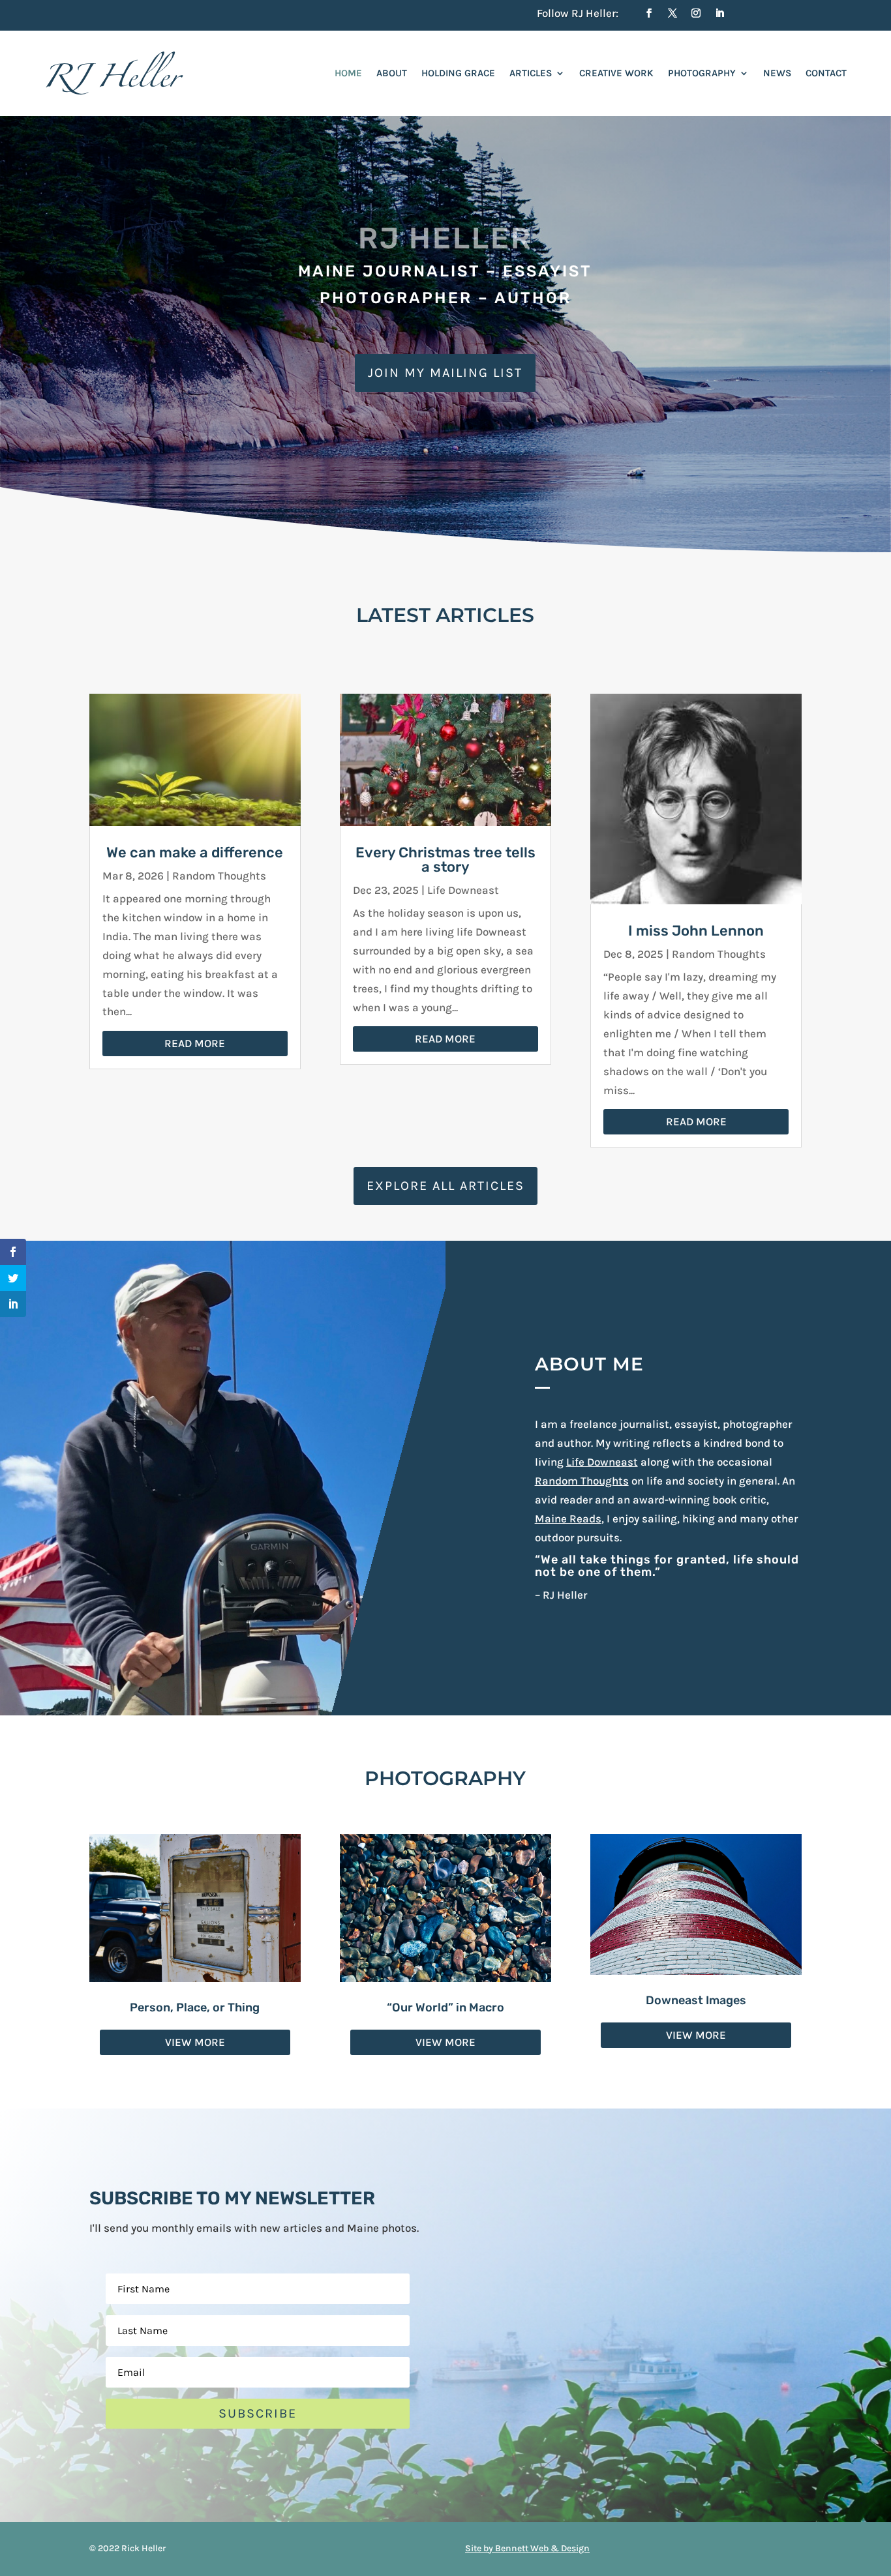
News (777, 73)
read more (195, 1043)
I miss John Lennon (696, 931)
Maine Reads (568, 1518)
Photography (702, 73)
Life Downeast (463, 890)
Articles (531, 73)
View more (195, 2042)
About (392, 73)
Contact (826, 73)
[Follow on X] (672, 13)
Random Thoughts (219, 876)
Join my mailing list (445, 373)
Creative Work (616, 73)
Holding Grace (458, 73)
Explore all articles (445, 1186)
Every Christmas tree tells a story (445, 860)
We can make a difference (195, 852)
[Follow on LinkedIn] (719, 13)
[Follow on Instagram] (696, 13)
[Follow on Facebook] (649, 13)
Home (348, 73)
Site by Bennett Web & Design (527, 2548)
